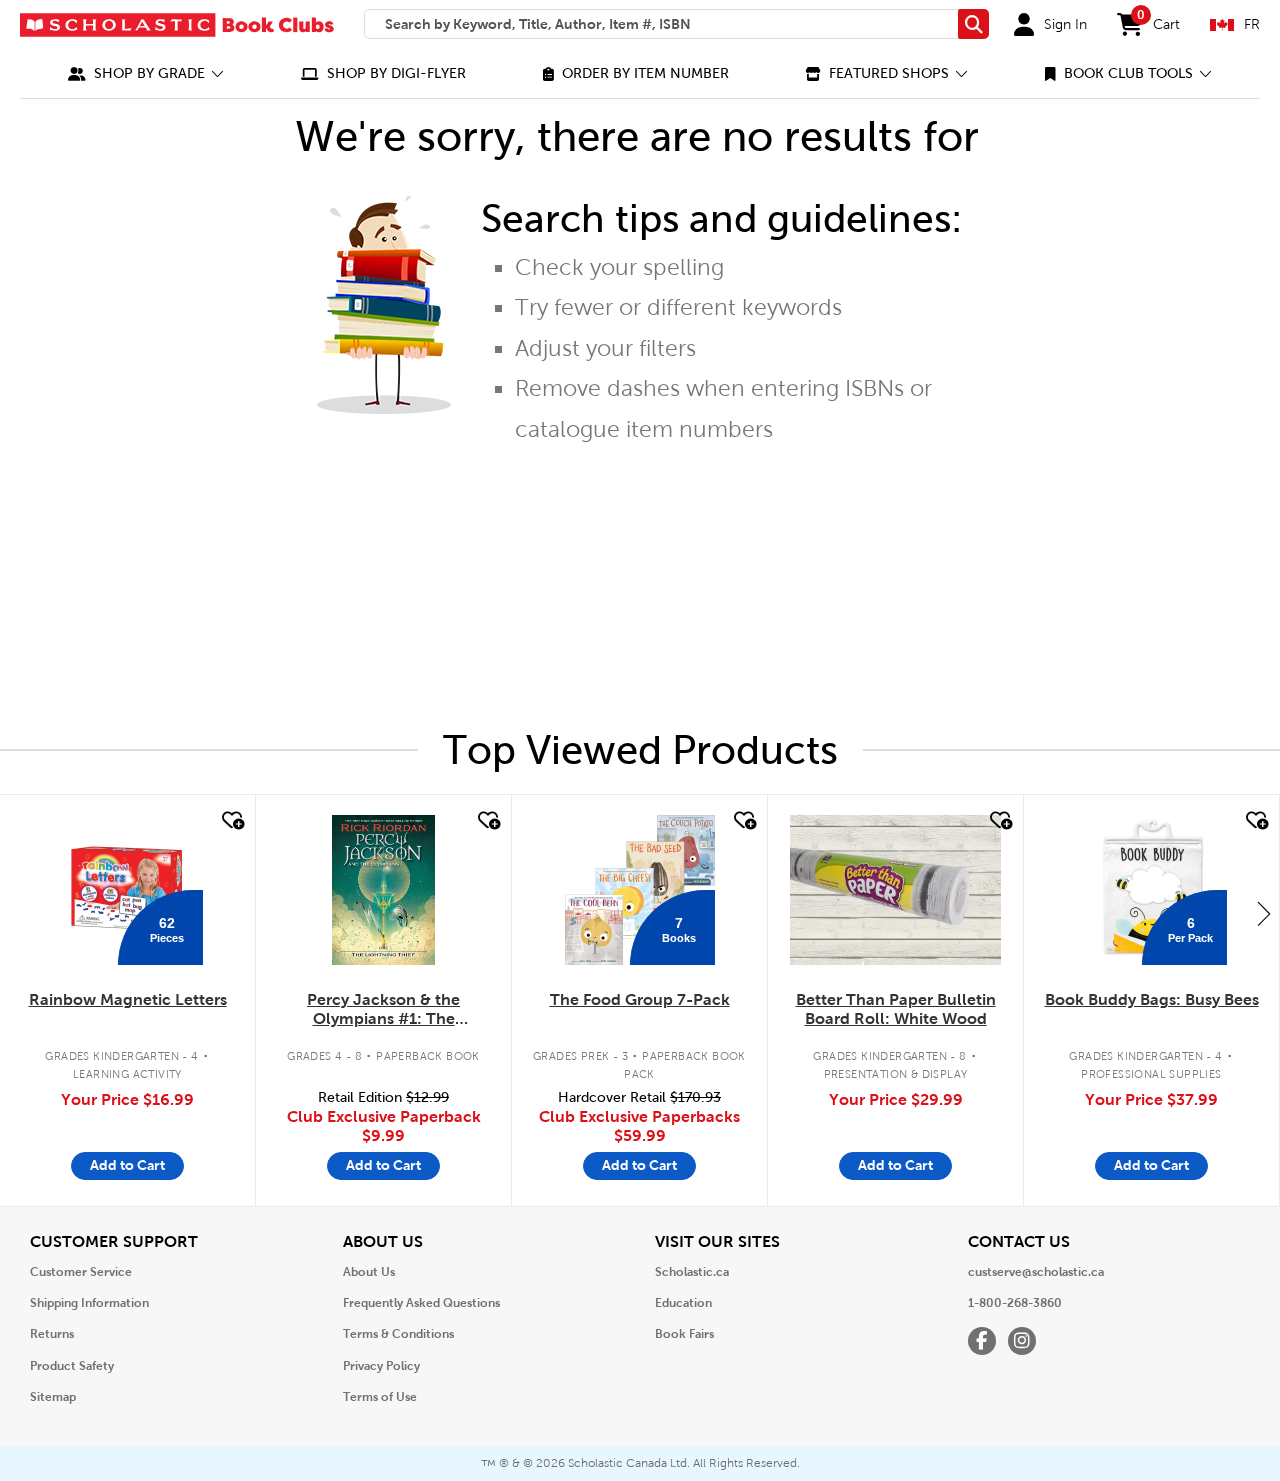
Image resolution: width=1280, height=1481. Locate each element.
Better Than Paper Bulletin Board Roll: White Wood (896, 1009)
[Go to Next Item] (1264, 913)
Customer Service (81, 1272)
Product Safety (72, 1366)
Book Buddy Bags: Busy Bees (1152, 999)
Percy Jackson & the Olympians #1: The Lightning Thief (383, 1010)
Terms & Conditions (398, 1334)
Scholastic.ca (692, 1272)
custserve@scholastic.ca (1036, 1272)
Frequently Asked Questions (421, 1303)
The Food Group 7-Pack (640, 999)
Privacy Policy (381, 1366)
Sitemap (53, 1397)
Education (683, 1303)
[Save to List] (231, 821)
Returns (52, 1334)
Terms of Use (380, 1397)
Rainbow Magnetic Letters (128, 999)
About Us (369, 1272)
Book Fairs (684, 1334)
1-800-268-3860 (1015, 1303)
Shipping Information (89, 1303)
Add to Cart (127, 1165)
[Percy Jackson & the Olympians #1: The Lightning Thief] (383, 890)
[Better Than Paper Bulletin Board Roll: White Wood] (895, 890)
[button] (146, 73)
